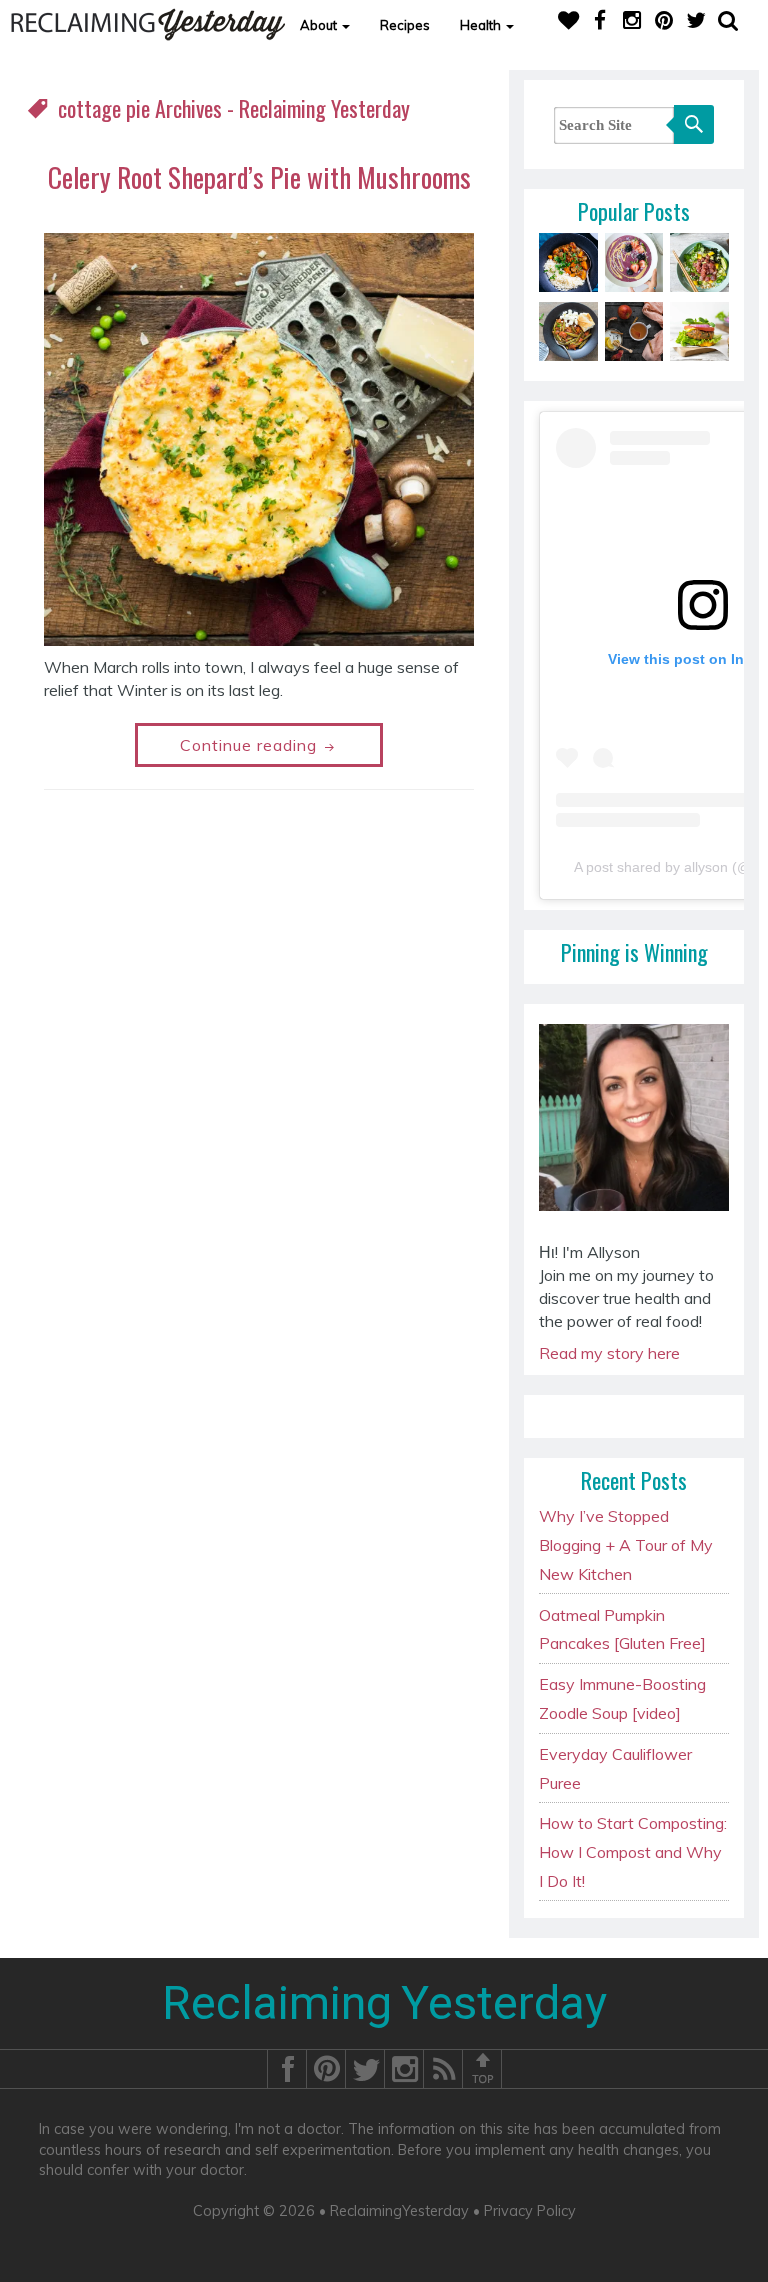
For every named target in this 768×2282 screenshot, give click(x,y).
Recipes (405, 25)
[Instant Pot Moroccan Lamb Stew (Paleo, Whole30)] (568, 261)
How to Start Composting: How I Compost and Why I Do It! (633, 1852)
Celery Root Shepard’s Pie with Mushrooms (259, 177)
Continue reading (251, 745)
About (320, 25)
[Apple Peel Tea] (634, 330)
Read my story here (609, 1353)
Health (482, 25)
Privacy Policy (530, 2211)
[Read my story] (634, 1125)
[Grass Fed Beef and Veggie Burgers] (699, 330)
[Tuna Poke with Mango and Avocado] (699, 261)
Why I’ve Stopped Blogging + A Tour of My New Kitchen (626, 1545)
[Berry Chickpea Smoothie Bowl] (634, 261)
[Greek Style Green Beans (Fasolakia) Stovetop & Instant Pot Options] (568, 330)
